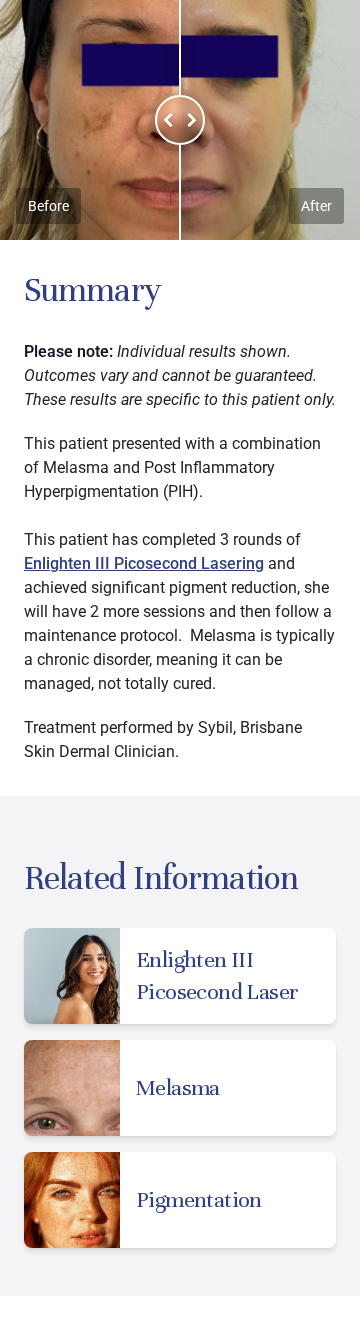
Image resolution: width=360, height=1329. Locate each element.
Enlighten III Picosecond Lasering (144, 563)
